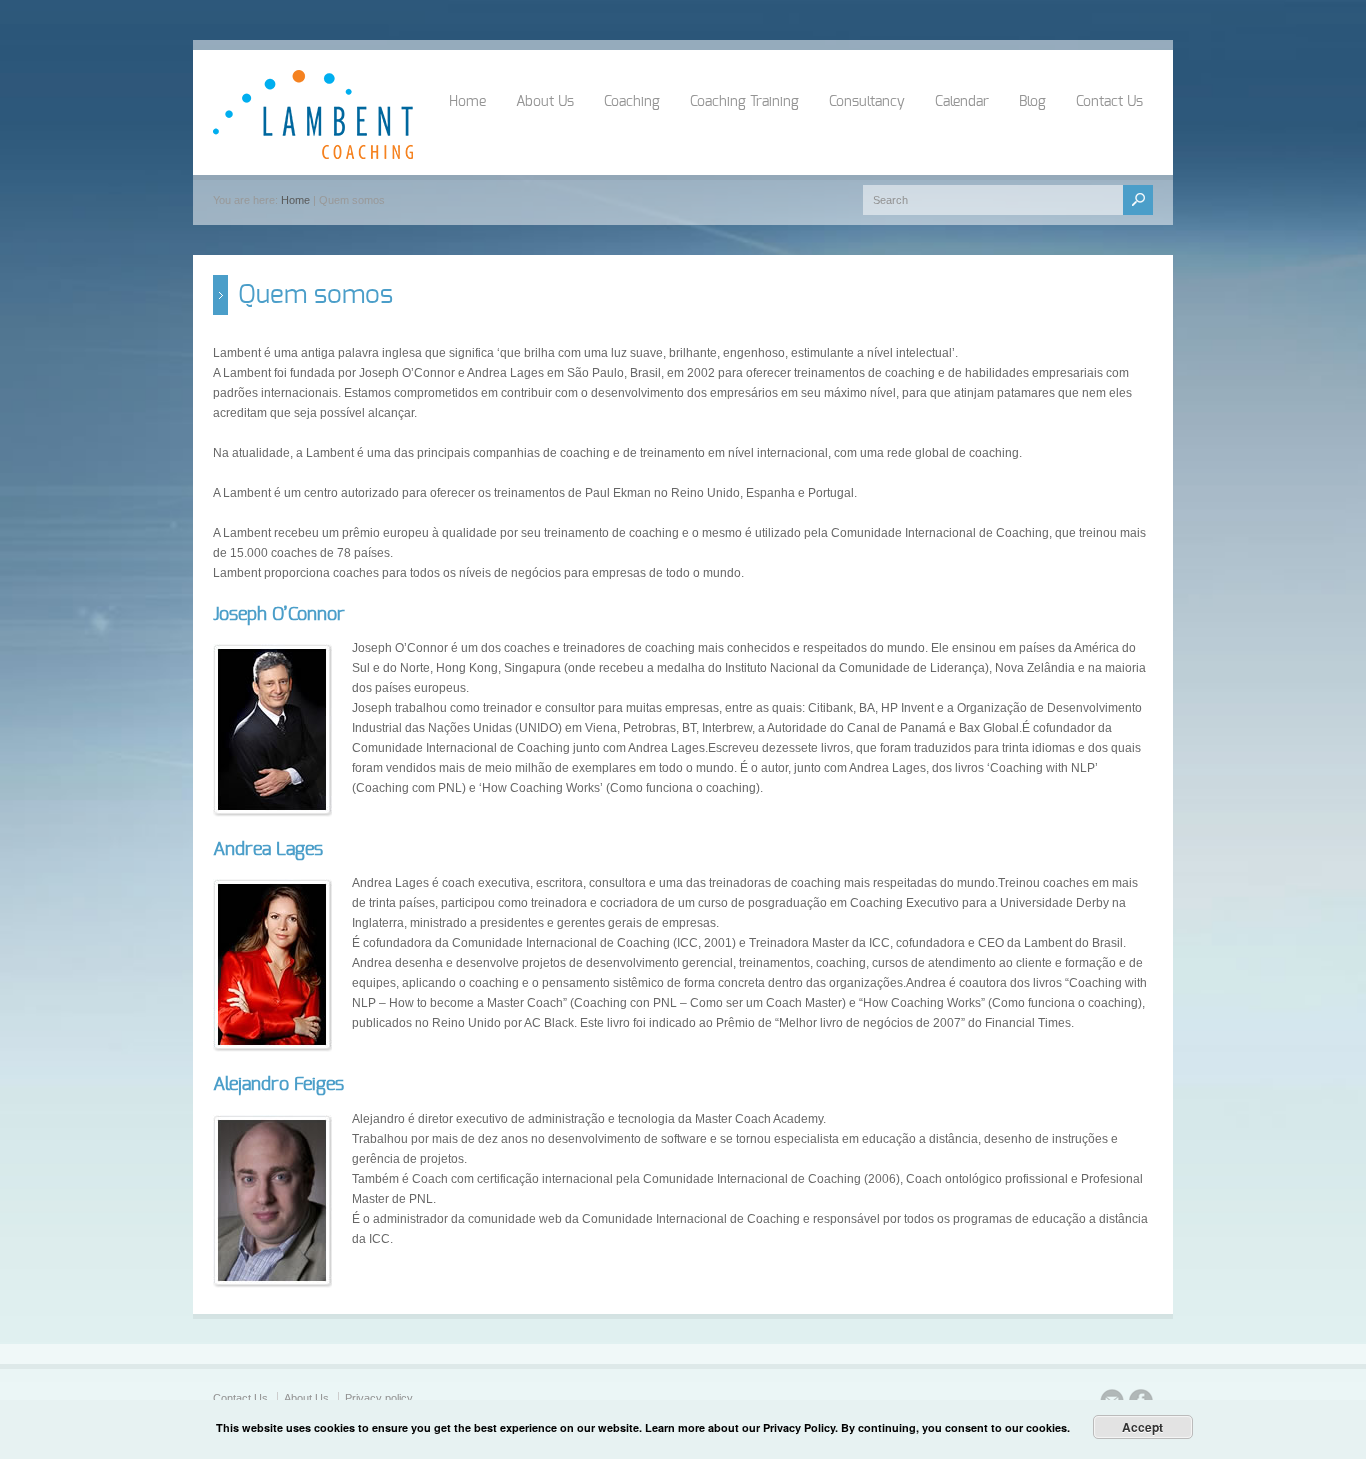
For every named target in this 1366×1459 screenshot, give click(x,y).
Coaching (632, 102)
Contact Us (1109, 102)
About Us (545, 102)
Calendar (962, 102)
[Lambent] (313, 155)
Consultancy (867, 102)
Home (467, 102)
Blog (1032, 102)
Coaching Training (744, 102)
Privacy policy (379, 1398)
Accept (1142, 1427)
